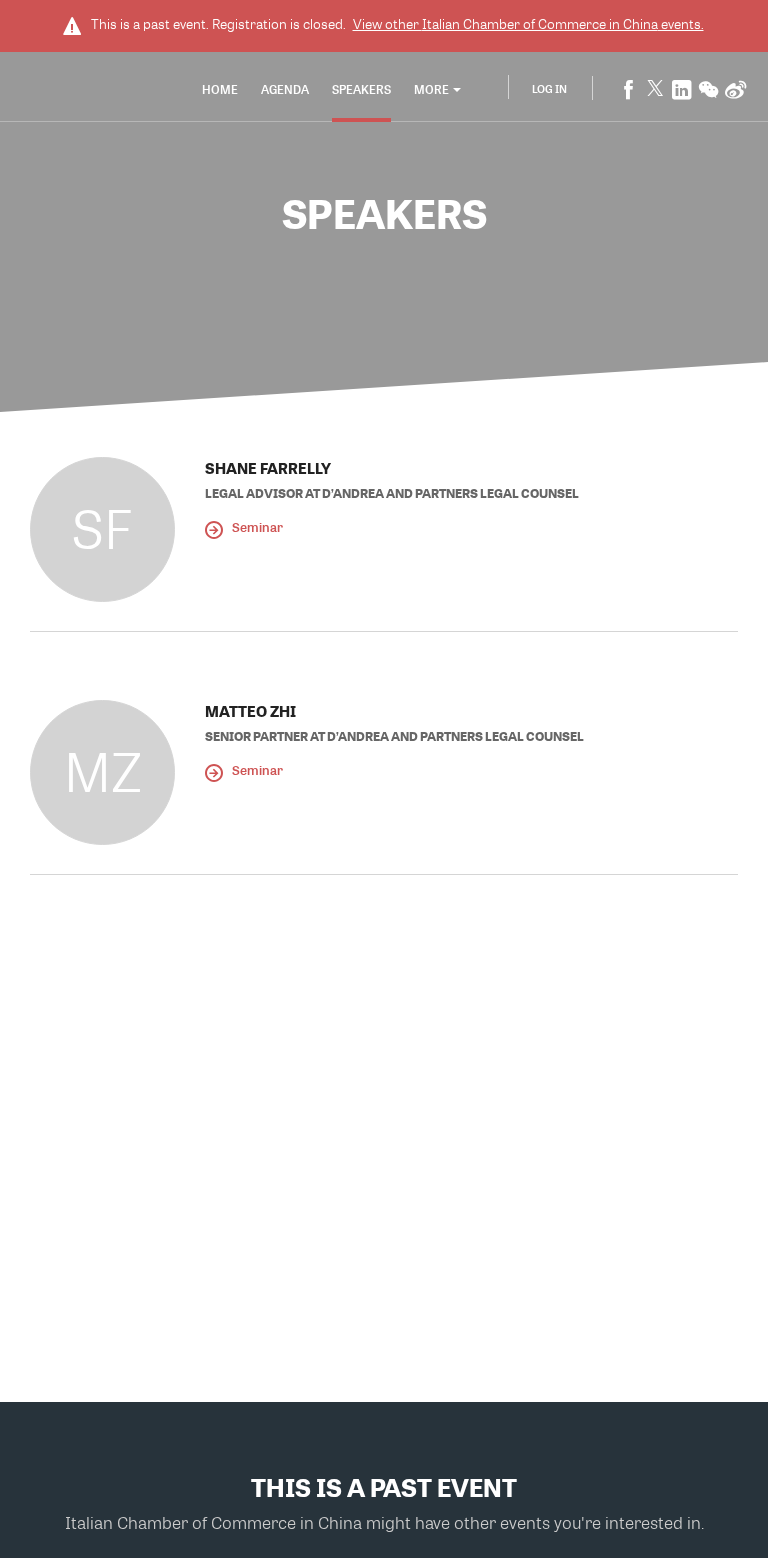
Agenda (285, 89)
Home (220, 89)
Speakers (361, 89)
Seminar (256, 527)
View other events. (528, 24)
